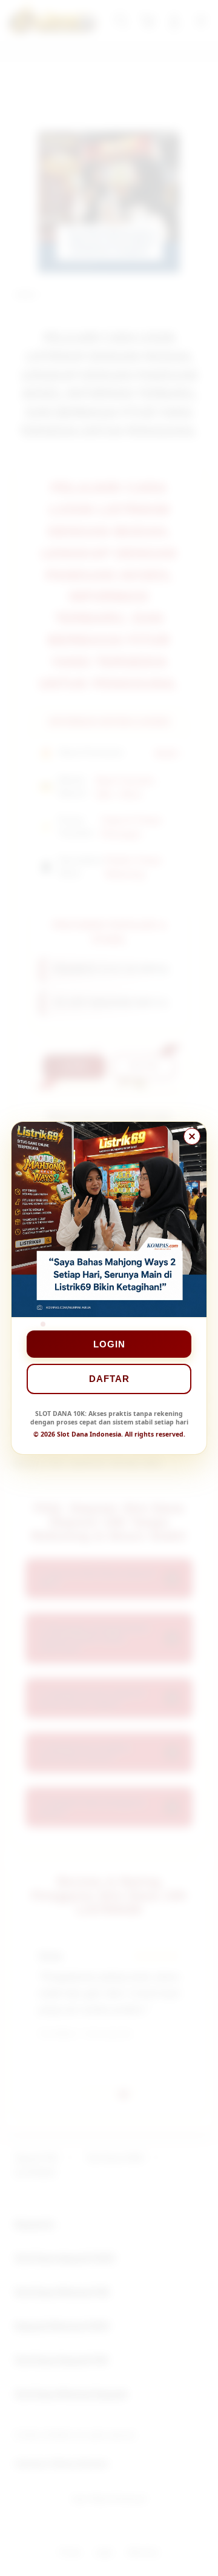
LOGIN (109, 1344)
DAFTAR (109, 1379)
